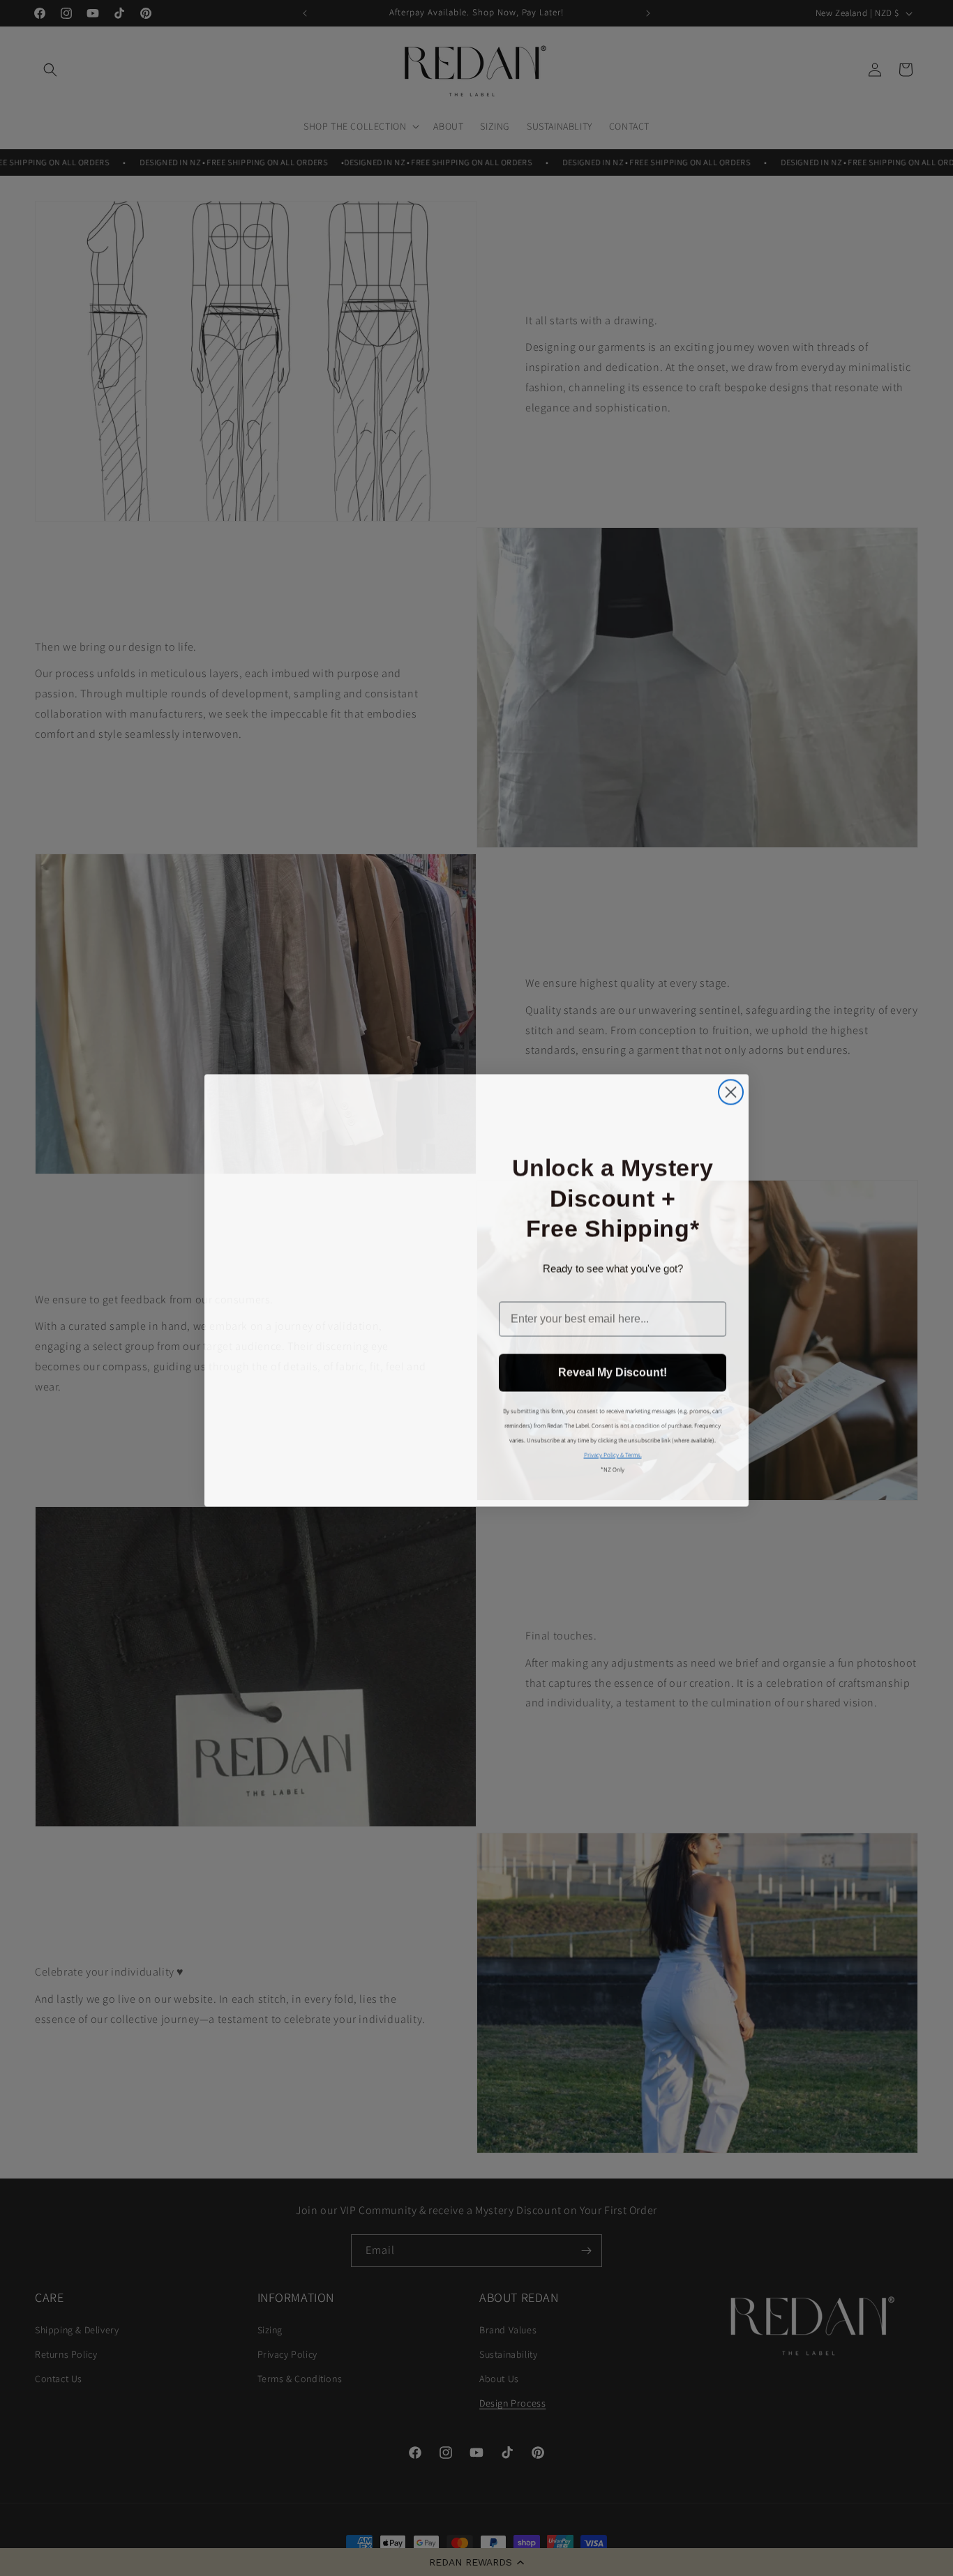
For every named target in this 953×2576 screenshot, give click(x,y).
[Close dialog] (731, 1088)
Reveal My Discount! (613, 1372)
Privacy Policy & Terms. (613, 1455)
